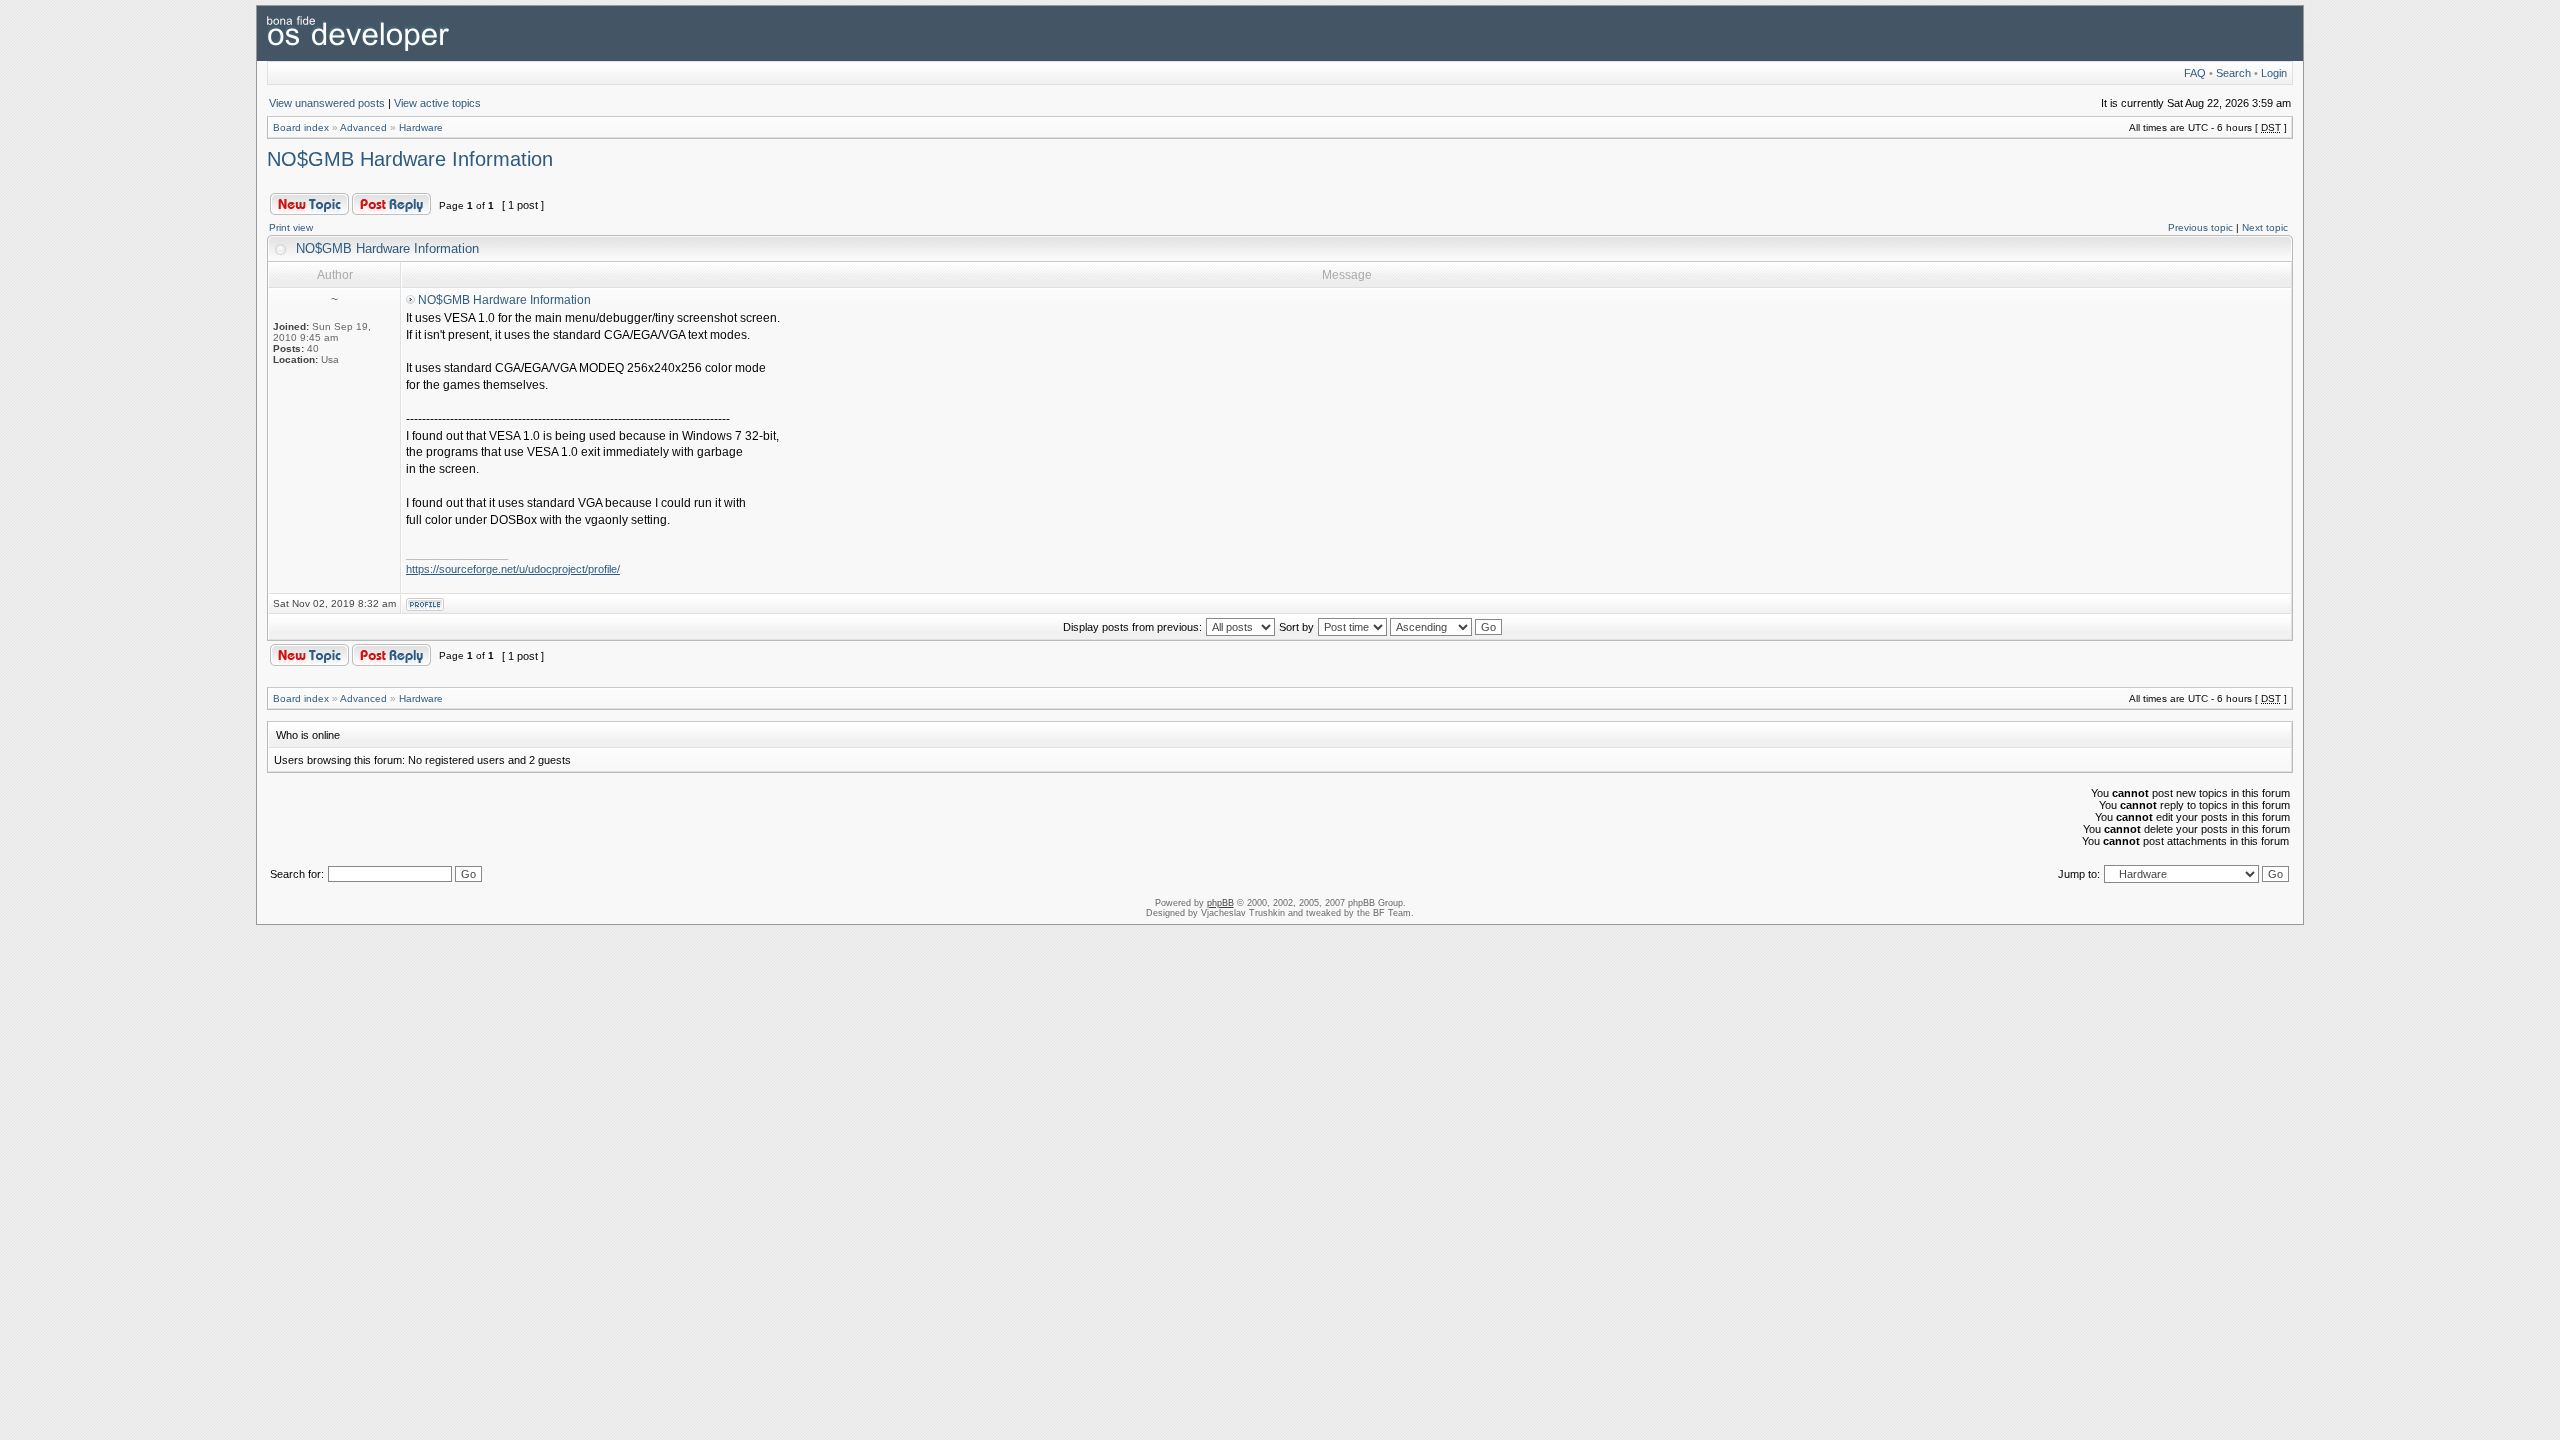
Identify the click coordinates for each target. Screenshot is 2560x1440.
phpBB (1220, 903)
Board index (301, 127)
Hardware (421, 127)
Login (2274, 73)
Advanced (363, 127)
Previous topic (2200, 227)
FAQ (2195, 73)
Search (2233, 73)
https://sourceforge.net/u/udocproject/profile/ (513, 569)
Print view (291, 227)
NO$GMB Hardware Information (410, 159)
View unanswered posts (327, 103)
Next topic (2265, 227)
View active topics (437, 103)
